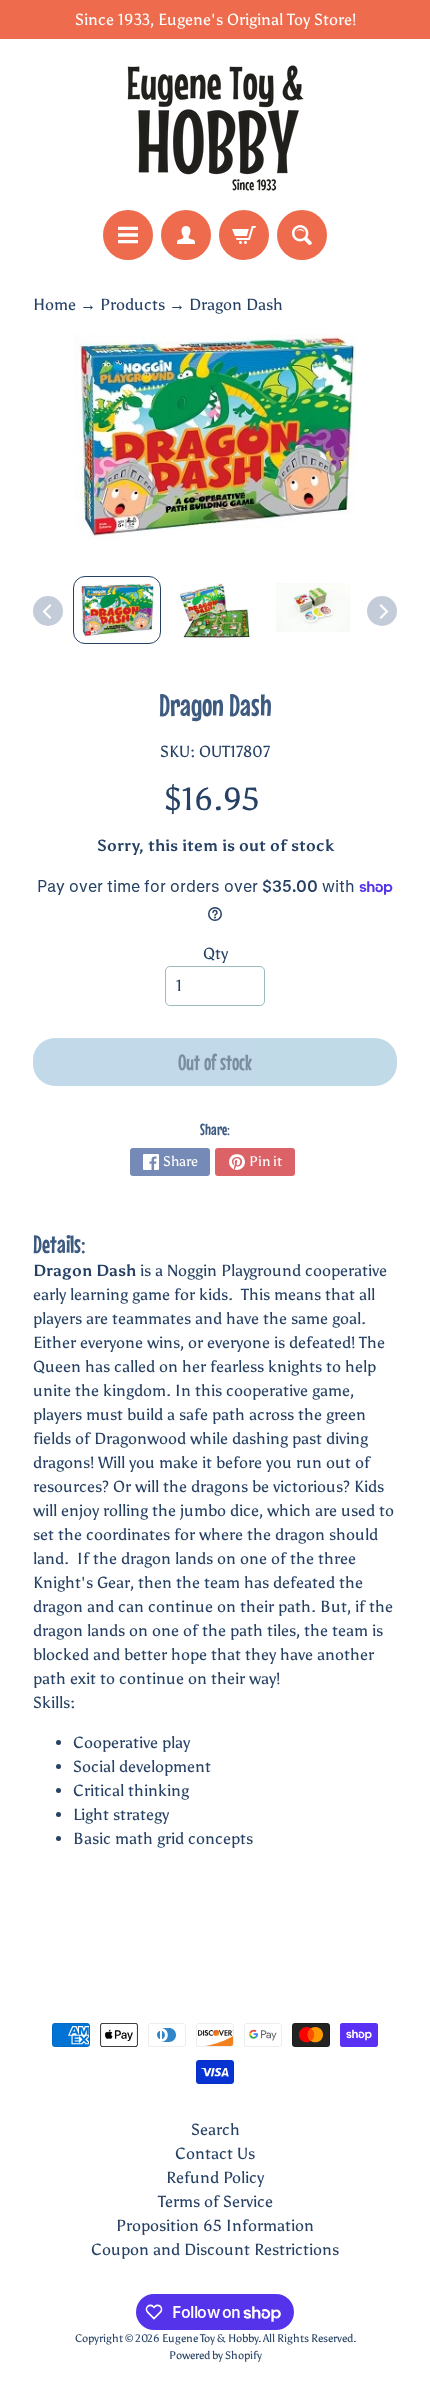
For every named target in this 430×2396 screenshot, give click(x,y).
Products (132, 304)
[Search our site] (302, 235)
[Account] (186, 235)
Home (54, 304)
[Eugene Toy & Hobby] (215, 124)
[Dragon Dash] (117, 610)
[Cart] (244, 235)
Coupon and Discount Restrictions (215, 2249)
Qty (215, 953)
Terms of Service (215, 2201)
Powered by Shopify (215, 2355)
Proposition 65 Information (215, 2225)
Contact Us (215, 2153)
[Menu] (128, 235)
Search (215, 2129)
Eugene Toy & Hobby (210, 2338)
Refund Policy (215, 2177)
